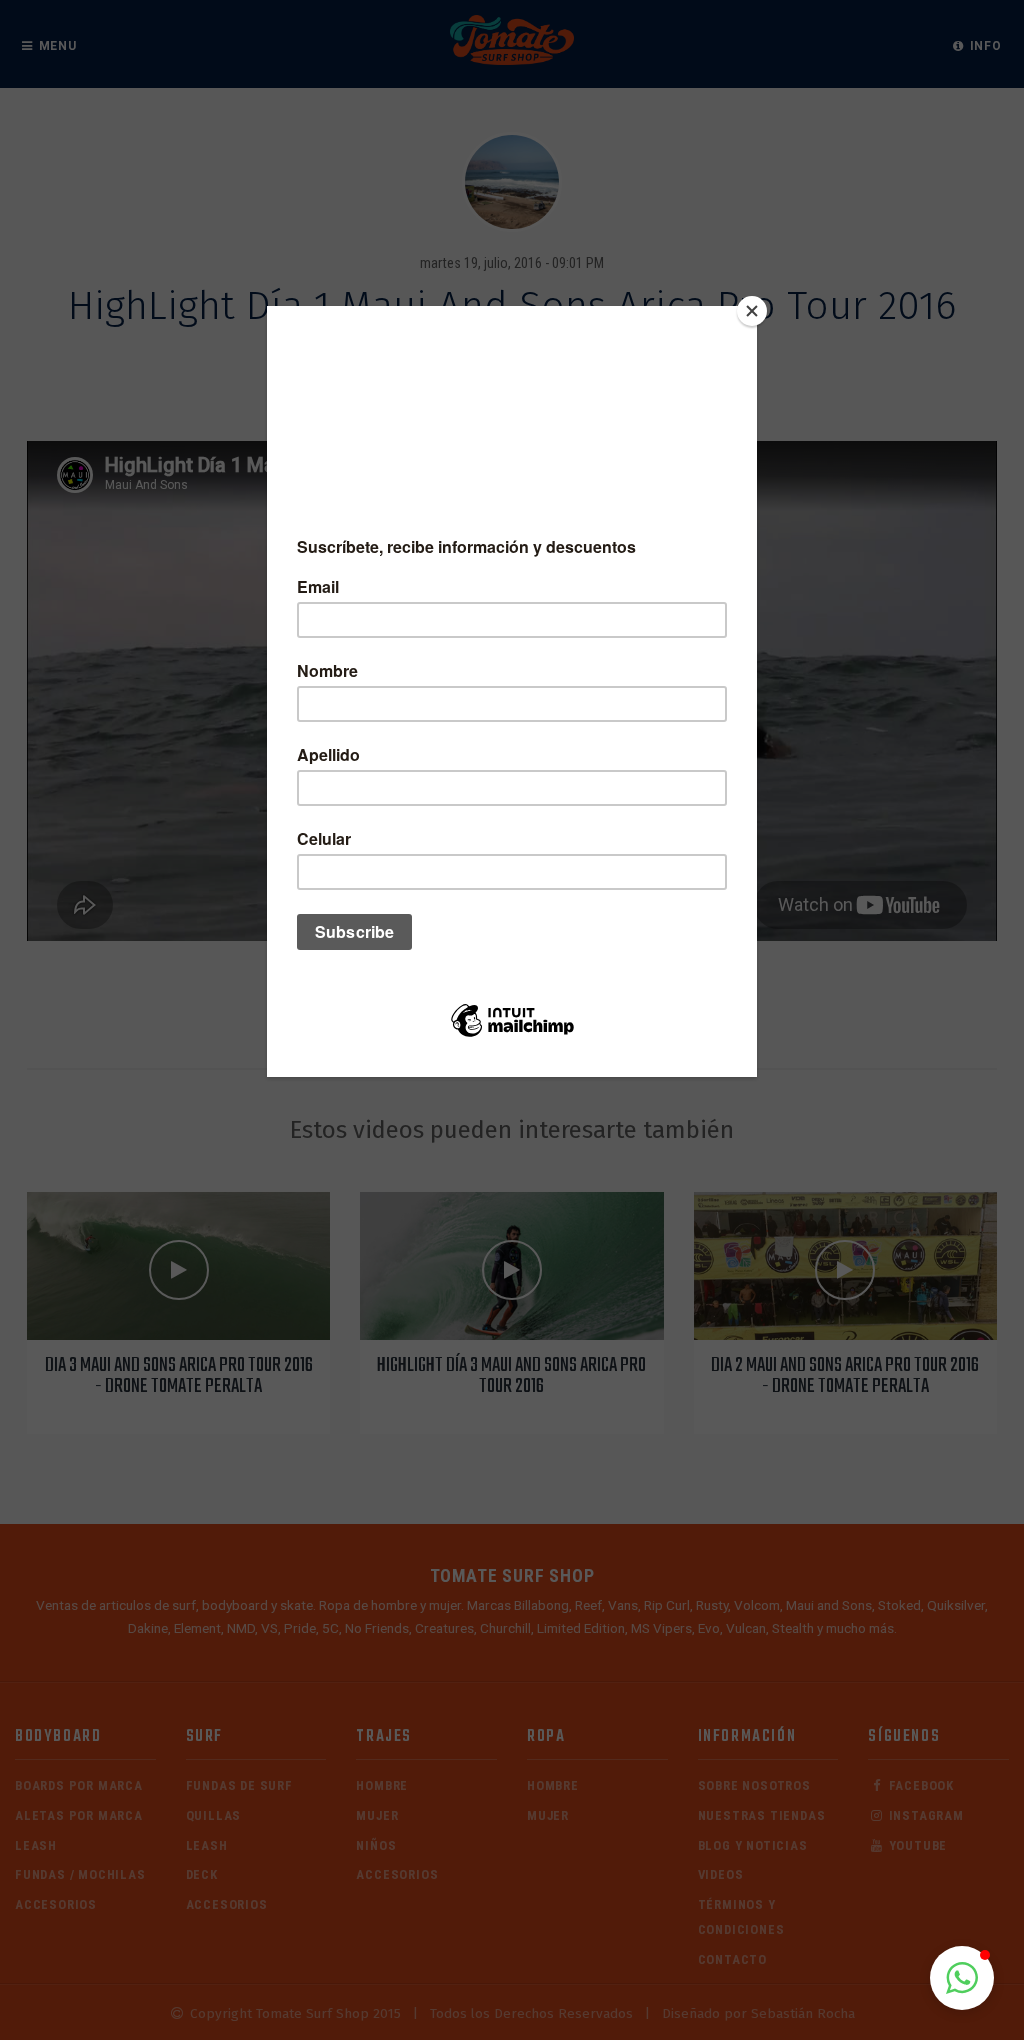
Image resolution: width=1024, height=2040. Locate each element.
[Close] (752, 311)
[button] (962, 1978)
